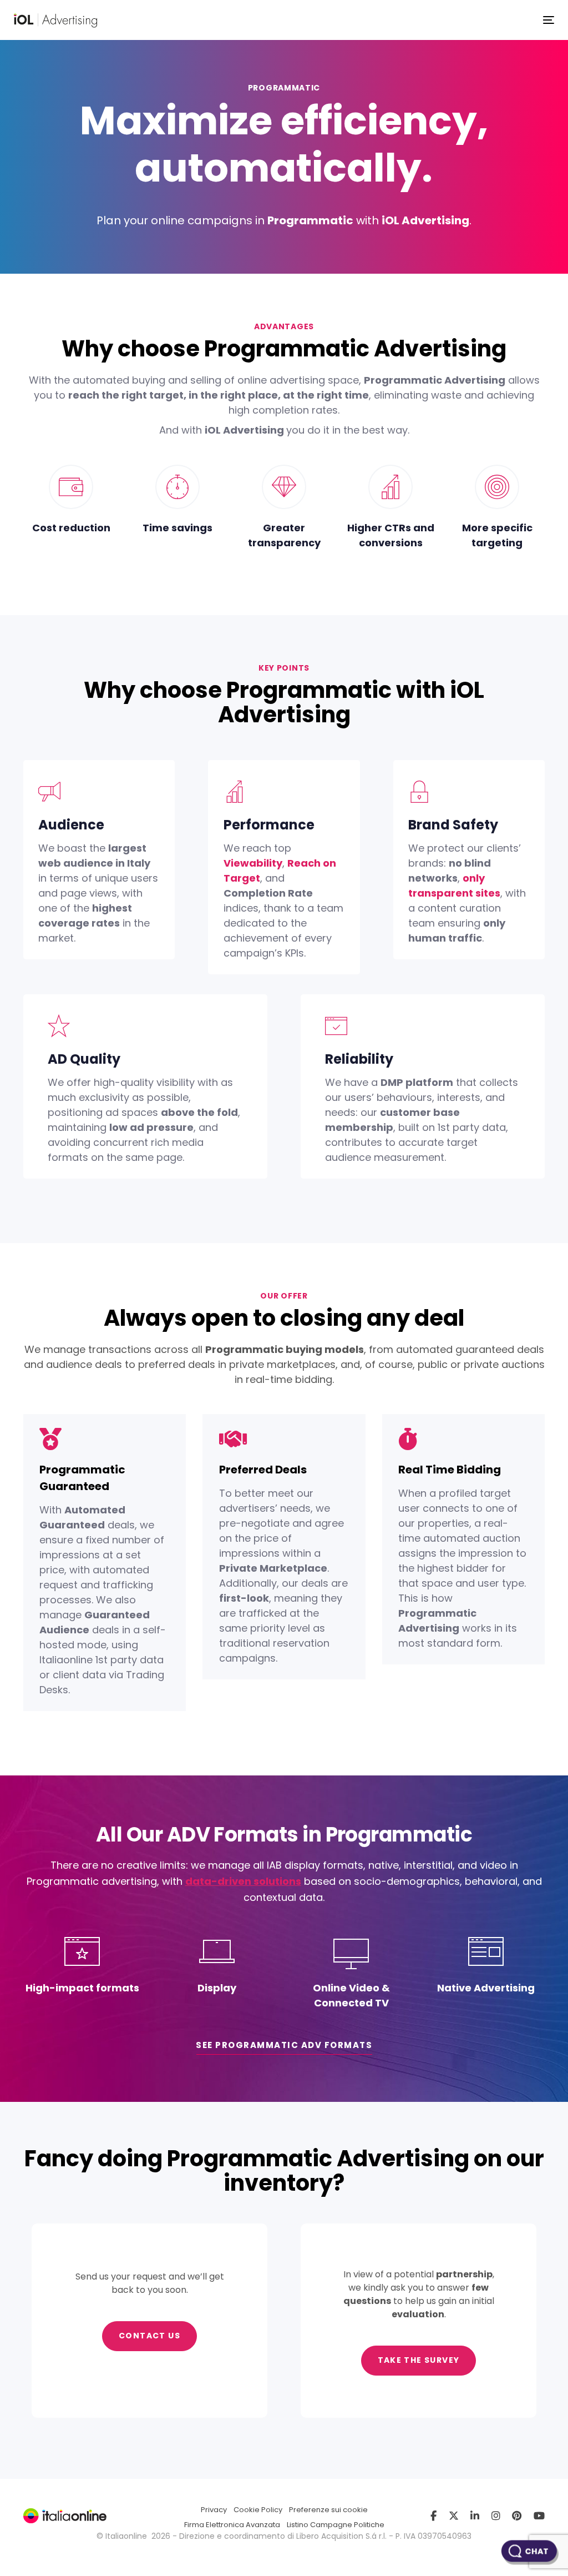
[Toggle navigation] (549, 20)
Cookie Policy (258, 2510)
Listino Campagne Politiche (336, 2525)
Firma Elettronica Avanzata (232, 2525)
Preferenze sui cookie (328, 2510)
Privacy (214, 2510)
